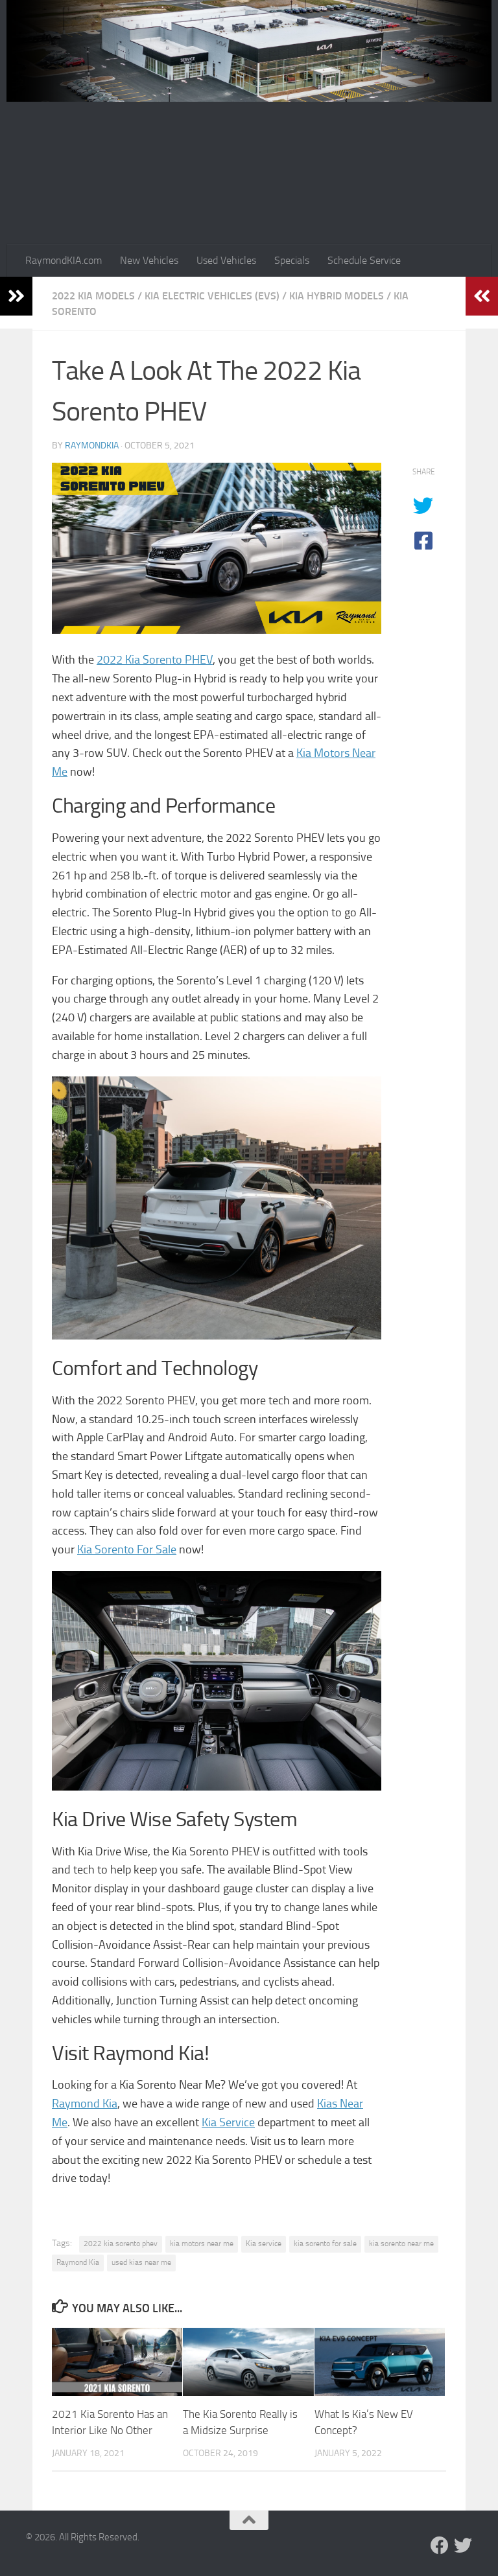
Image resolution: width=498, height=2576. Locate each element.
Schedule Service (364, 260)
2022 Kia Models (93, 296)
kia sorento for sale (325, 2244)
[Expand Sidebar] (16, 296)
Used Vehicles (226, 260)
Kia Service (228, 2122)
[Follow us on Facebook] (440, 2546)
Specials (292, 260)
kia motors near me (202, 2244)
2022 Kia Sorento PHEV (155, 660)
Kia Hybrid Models (337, 296)
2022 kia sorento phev (121, 2244)
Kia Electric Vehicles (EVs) (212, 296)
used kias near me (141, 2262)
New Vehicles (149, 260)
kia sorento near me (401, 2244)
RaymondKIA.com (64, 260)
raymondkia (92, 446)
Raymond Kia (85, 2104)
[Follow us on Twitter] (463, 2546)
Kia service (264, 2244)
